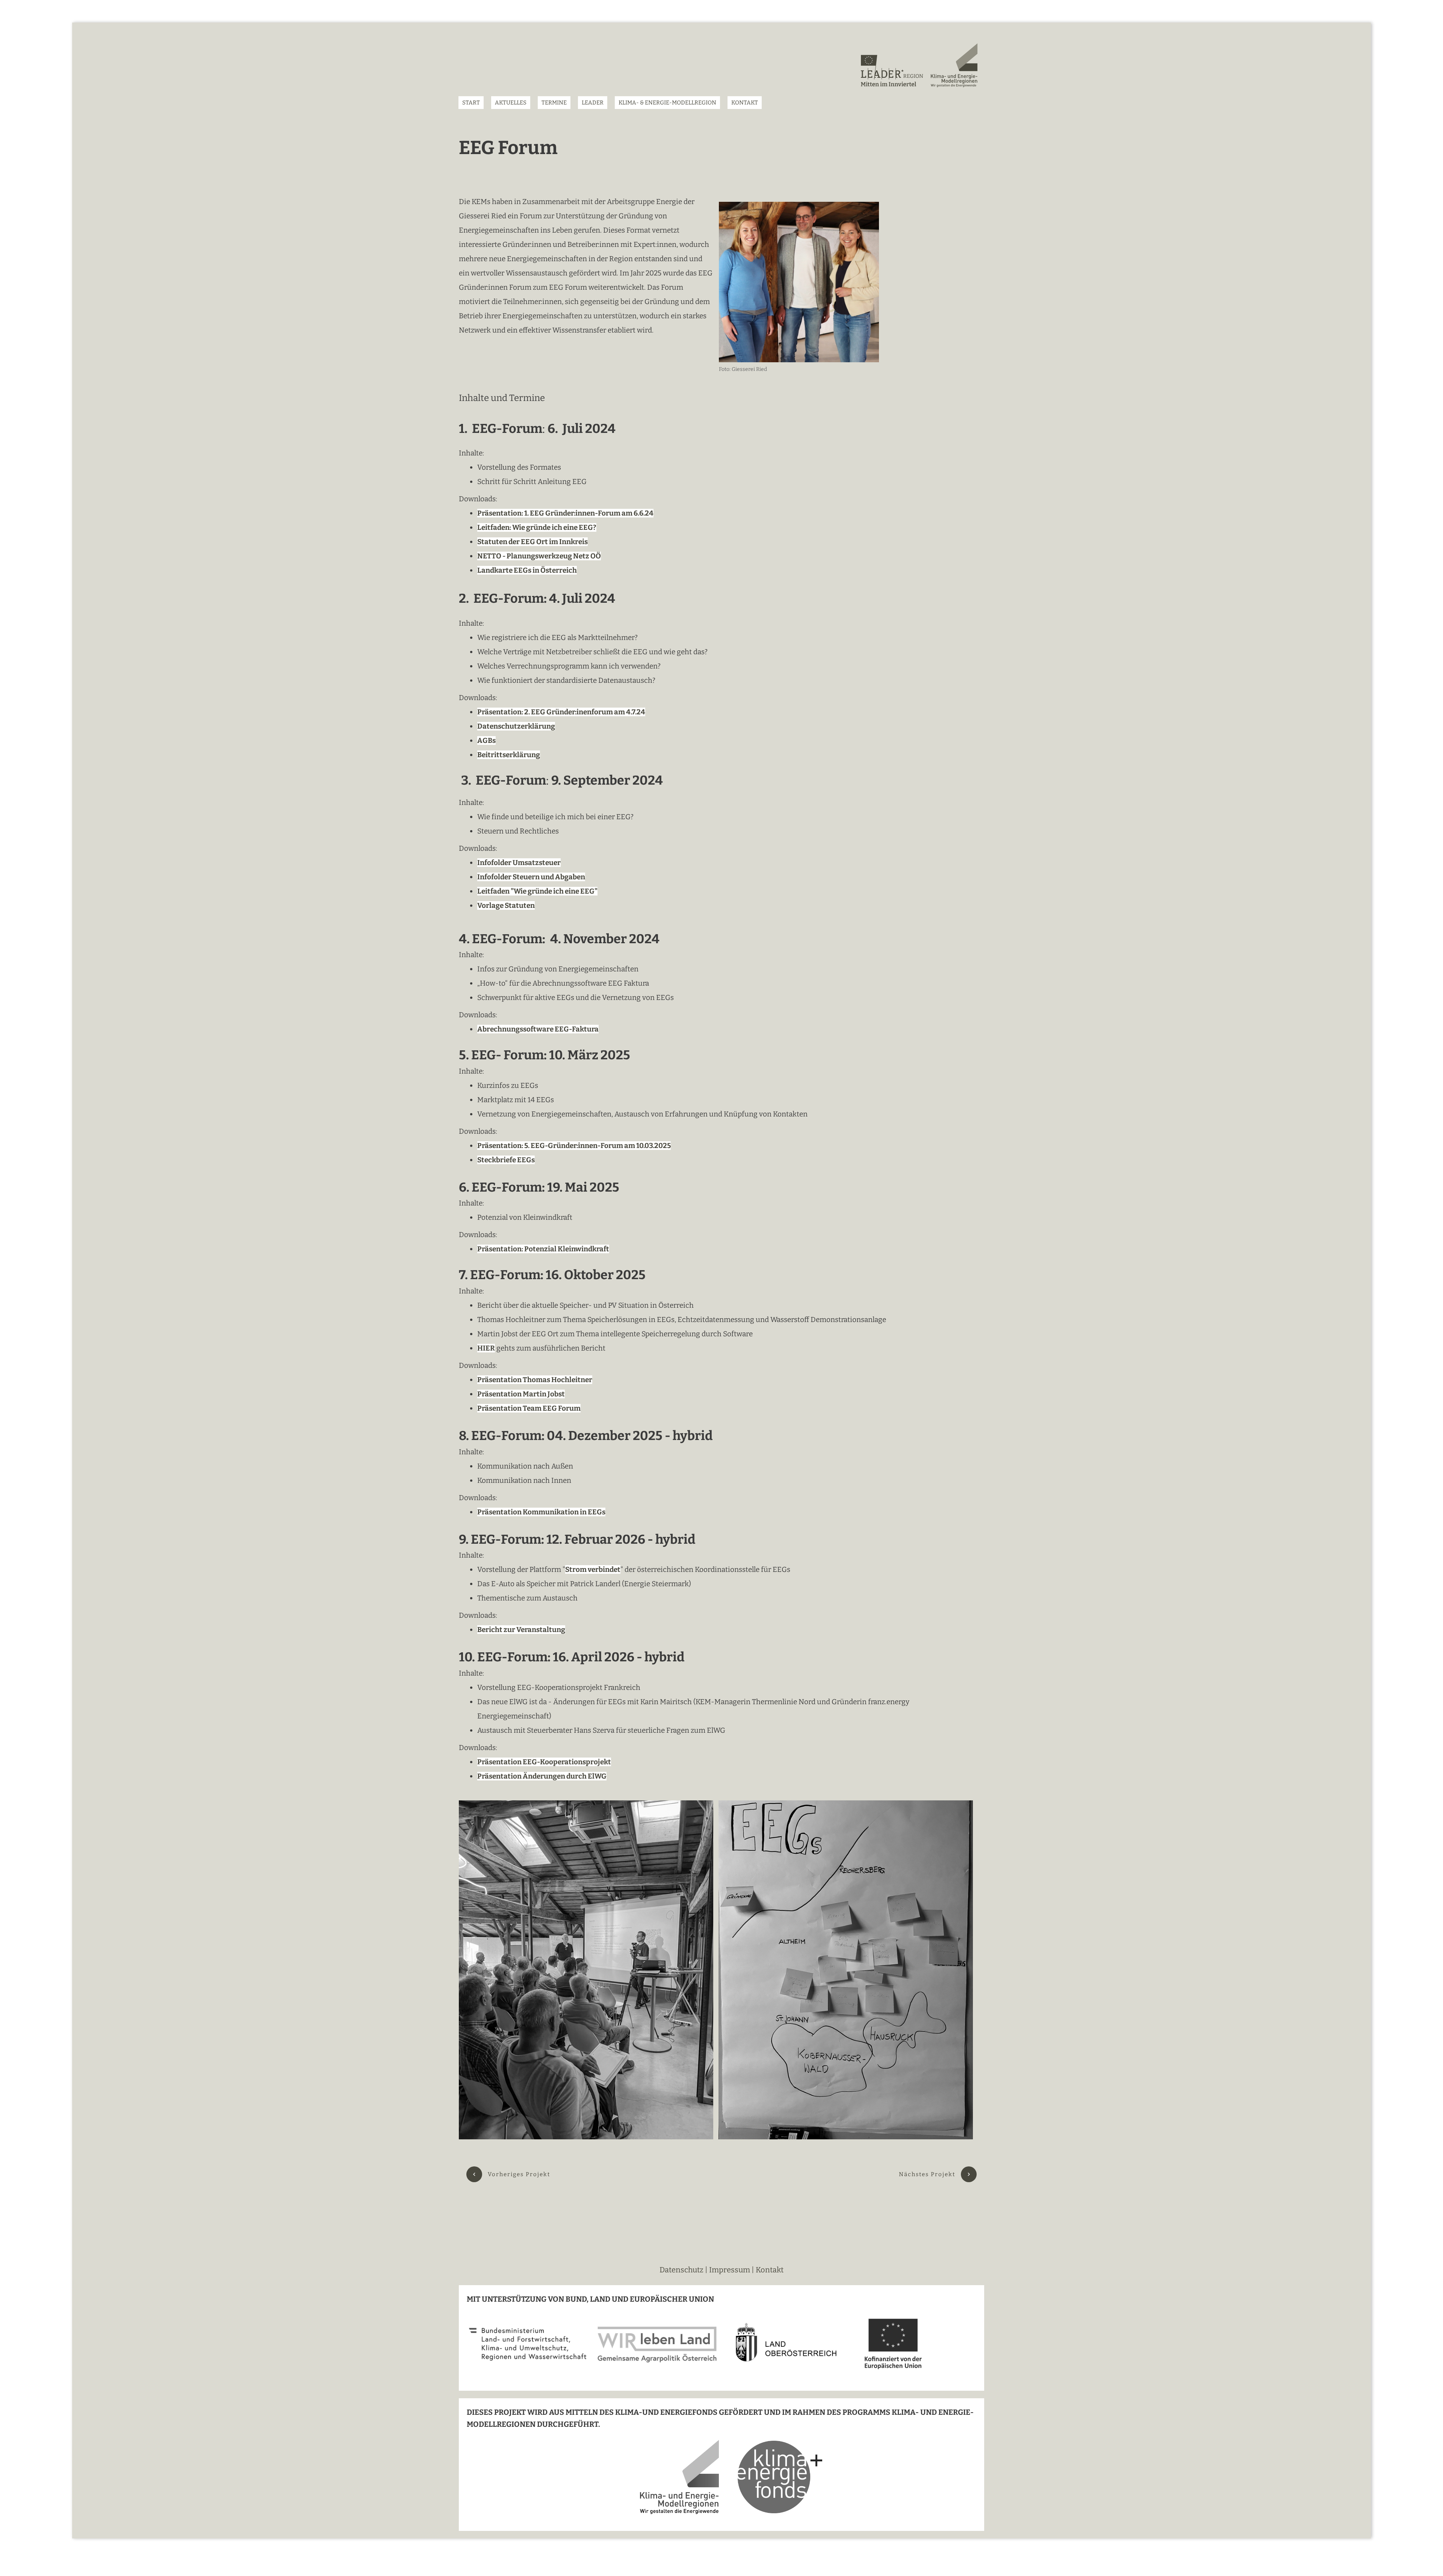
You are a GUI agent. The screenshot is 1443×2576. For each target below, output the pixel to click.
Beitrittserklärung (509, 755)
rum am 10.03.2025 (640, 1146)
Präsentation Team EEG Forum (529, 1408)
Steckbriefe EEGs (506, 1160)
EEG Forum (508, 148)
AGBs (486, 740)
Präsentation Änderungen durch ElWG (542, 1776)
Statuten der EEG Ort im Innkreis (532, 542)
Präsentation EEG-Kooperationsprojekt (544, 1762)
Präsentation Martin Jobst (521, 1394)
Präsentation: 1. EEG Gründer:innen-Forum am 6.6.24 (565, 513)
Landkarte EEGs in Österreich (527, 570)
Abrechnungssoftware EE (520, 1029)
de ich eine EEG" (571, 891)
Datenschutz (682, 2270)
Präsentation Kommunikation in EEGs (541, 1512)
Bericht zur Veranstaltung (521, 1630)
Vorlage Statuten (506, 905)
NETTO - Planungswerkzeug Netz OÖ (539, 556)
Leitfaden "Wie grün (511, 891)
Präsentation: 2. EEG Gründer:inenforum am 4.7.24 (561, 712)
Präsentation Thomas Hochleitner (535, 1380)
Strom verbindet (593, 1569)
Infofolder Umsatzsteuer (519, 863)
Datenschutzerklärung (516, 726)
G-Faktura (581, 1029)
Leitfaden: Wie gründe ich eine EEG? (537, 527)
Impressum (730, 2270)
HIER (486, 1348)
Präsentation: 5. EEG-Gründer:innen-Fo (543, 1146)
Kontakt (770, 2270)
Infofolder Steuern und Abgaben (531, 877)
